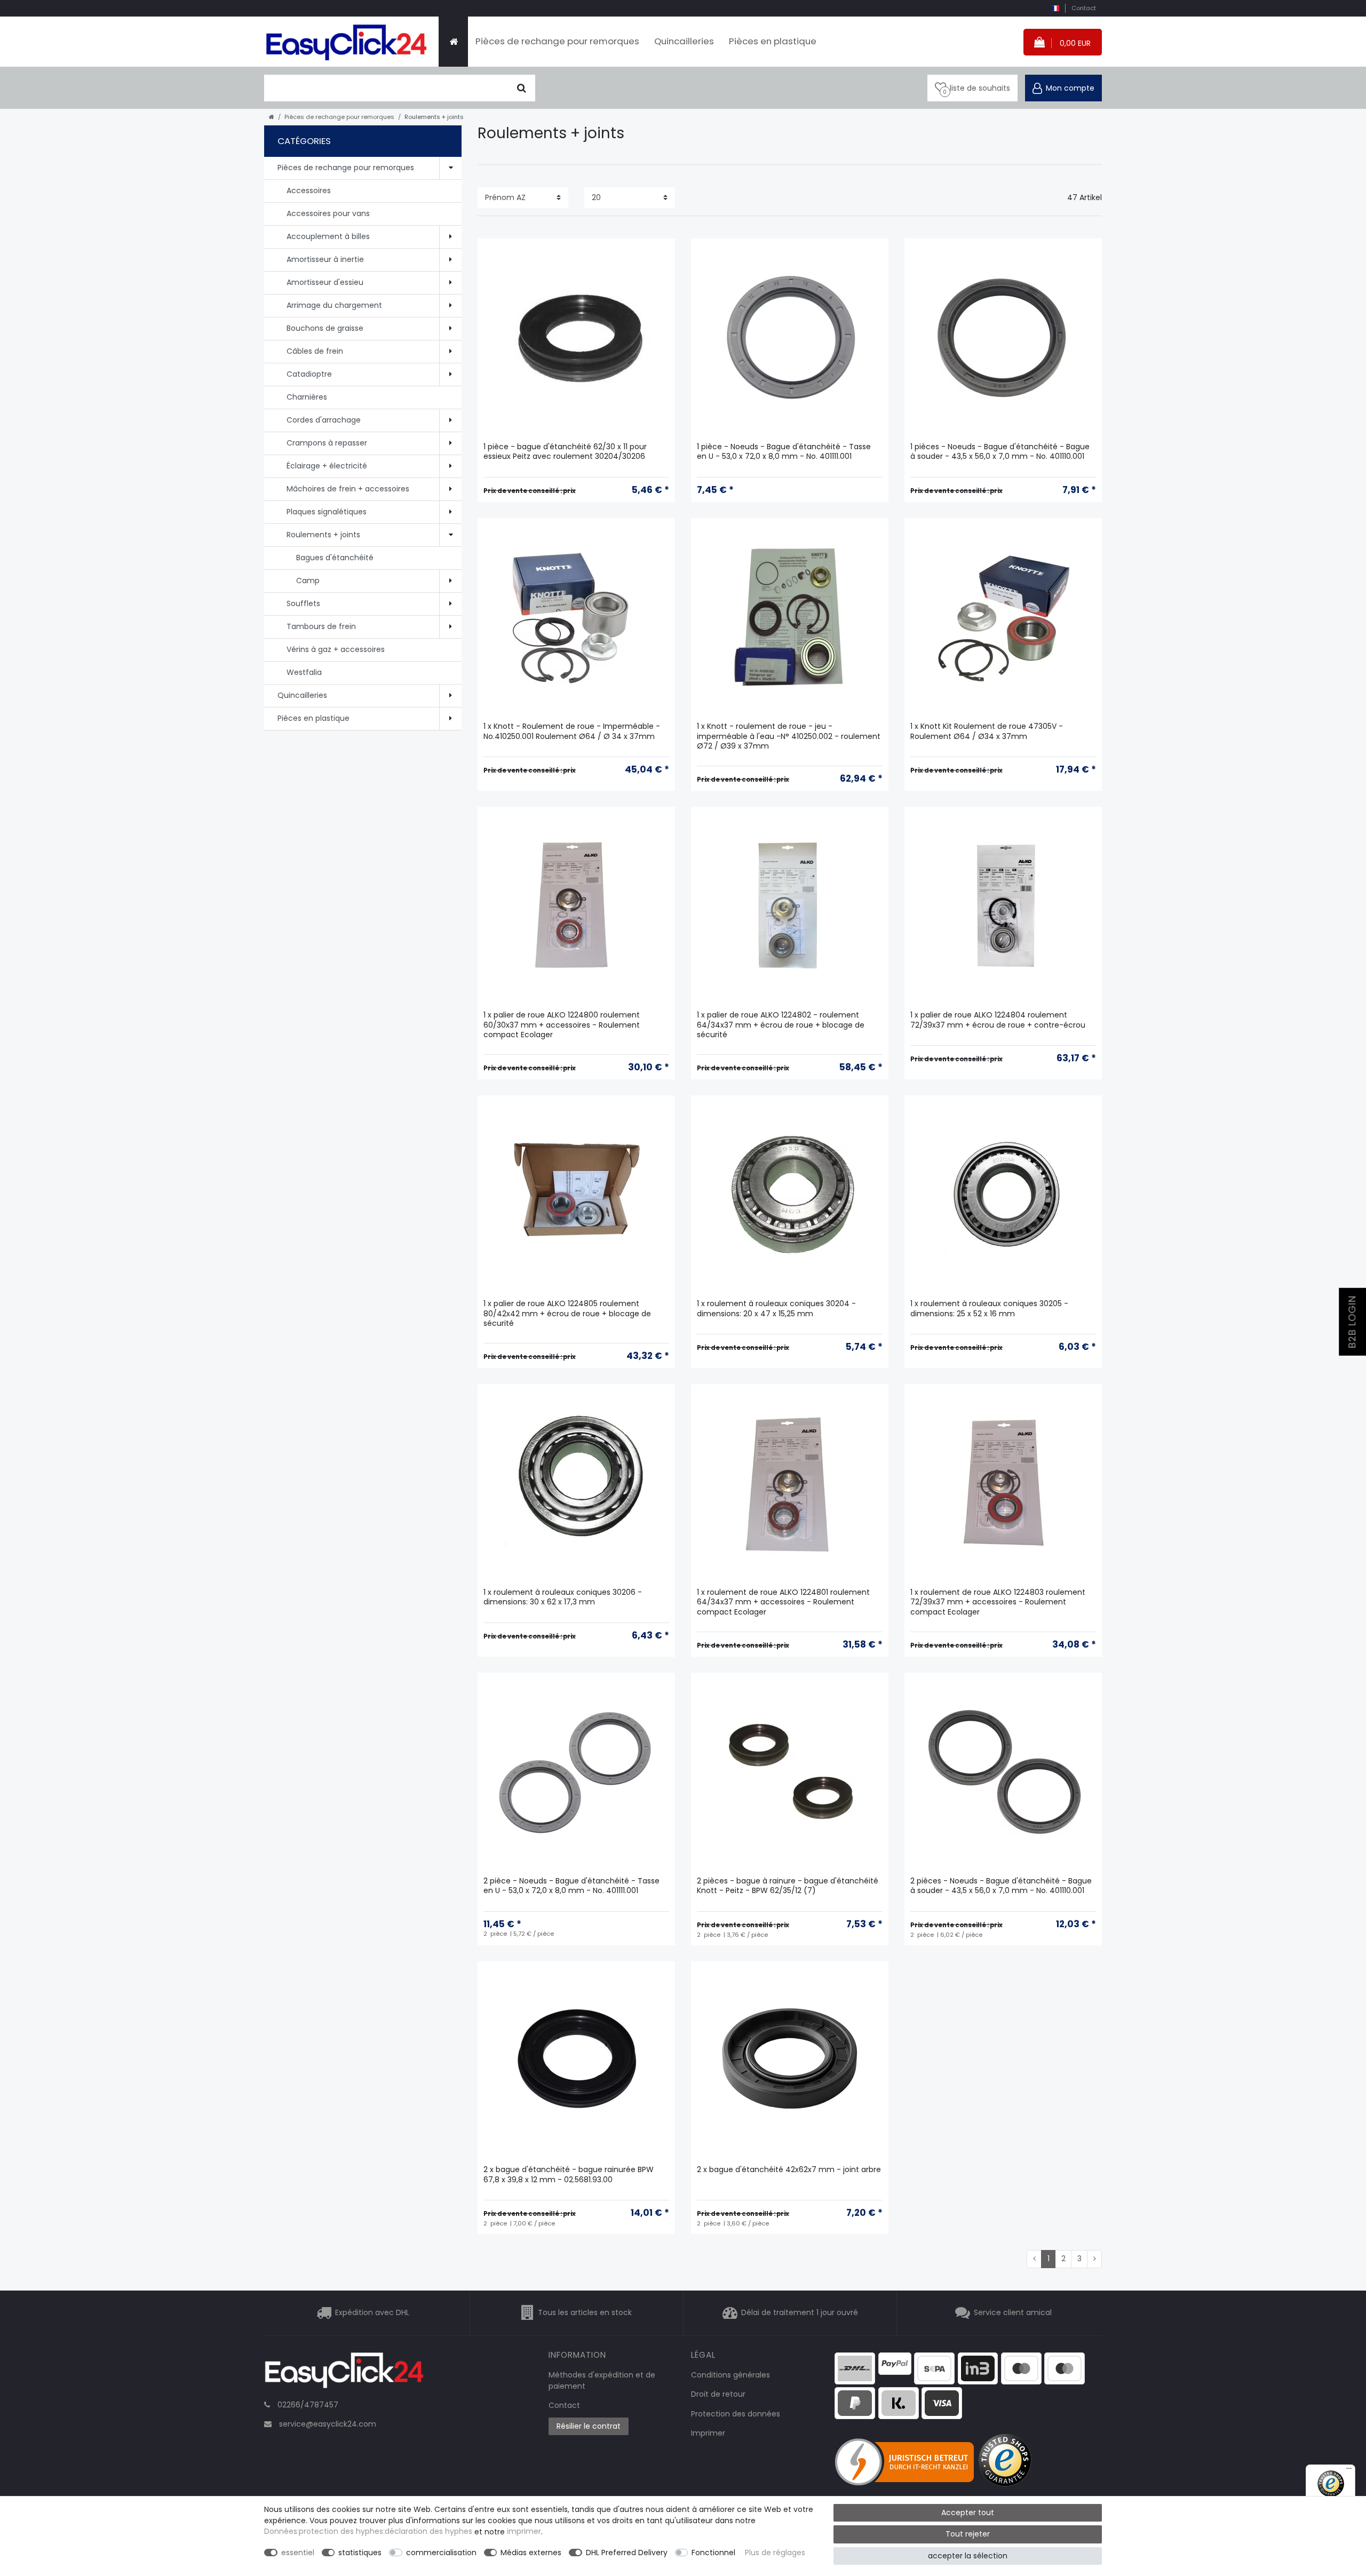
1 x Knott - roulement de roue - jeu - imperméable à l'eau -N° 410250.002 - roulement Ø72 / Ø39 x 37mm (789, 736)
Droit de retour (718, 2394)
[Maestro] (1021, 2367)
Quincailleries (684, 41)
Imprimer (708, 2433)
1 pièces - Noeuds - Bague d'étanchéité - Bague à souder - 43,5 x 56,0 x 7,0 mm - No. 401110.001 (1000, 452)
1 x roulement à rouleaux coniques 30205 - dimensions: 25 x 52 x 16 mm (989, 1309)
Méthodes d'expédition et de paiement (602, 2380)
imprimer (524, 2532)
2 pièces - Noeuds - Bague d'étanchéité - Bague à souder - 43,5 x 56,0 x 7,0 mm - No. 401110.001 (1001, 1886)
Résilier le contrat (589, 2426)
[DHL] (855, 2367)
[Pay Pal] (855, 2403)
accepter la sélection (968, 2556)
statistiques (360, 2553)
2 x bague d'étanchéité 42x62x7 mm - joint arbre (789, 2170)
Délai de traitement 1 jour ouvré (800, 2312)
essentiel (298, 2553)
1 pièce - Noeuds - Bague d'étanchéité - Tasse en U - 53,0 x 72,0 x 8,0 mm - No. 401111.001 (784, 452)
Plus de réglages (775, 2553)
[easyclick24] (344, 2373)
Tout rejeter (968, 2534)
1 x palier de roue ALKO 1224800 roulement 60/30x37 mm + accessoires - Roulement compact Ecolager (562, 1025)
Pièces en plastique (773, 41)
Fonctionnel (713, 2553)
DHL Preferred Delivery (627, 2553)
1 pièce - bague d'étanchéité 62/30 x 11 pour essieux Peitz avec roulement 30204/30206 (565, 452)
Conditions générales (730, 2375)
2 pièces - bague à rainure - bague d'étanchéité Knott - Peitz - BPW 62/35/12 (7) (788, 1886)
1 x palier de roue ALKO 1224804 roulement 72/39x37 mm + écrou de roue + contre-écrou (998, 1020)
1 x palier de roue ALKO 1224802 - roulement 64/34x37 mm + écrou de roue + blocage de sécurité (781, 1025)
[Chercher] (522, 88)
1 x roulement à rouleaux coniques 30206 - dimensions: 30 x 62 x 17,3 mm (563, 1597)
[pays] (1055, 8)
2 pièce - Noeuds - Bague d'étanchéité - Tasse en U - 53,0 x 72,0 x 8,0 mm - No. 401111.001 (571, 1886)
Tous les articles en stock (585, 2312)
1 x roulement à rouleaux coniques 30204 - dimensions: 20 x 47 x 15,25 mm (776, 1309)
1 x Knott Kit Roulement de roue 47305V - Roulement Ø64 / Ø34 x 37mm (987, 731)
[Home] (453, 42)
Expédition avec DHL (372, 2312)
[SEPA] (934, 2367)
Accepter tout (968, 2513)
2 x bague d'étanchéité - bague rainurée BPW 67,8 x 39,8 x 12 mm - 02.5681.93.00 (569, 2175)
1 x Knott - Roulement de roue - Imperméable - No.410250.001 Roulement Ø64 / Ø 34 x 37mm (572, 731)
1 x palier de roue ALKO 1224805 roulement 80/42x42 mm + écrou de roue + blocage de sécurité (567, 1313)
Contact (1084, 8)
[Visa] (942, 2403)
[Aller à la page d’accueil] (272, 117)
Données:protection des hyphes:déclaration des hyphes (368, 2532)
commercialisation (441, 2553)
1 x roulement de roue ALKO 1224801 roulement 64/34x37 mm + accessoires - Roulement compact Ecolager (783, 1602)
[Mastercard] (1065, 2367)
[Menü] (1349, 2471)
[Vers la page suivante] (1094, 2259)
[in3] (978, 2367)
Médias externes (531, 2553)
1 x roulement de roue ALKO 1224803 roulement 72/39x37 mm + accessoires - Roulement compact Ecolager (998, 1602)
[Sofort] (899, 2403)
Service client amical (1013, 2312)
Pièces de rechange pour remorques (557, 41)
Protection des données (736, 2414)
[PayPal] (895, 2363)
